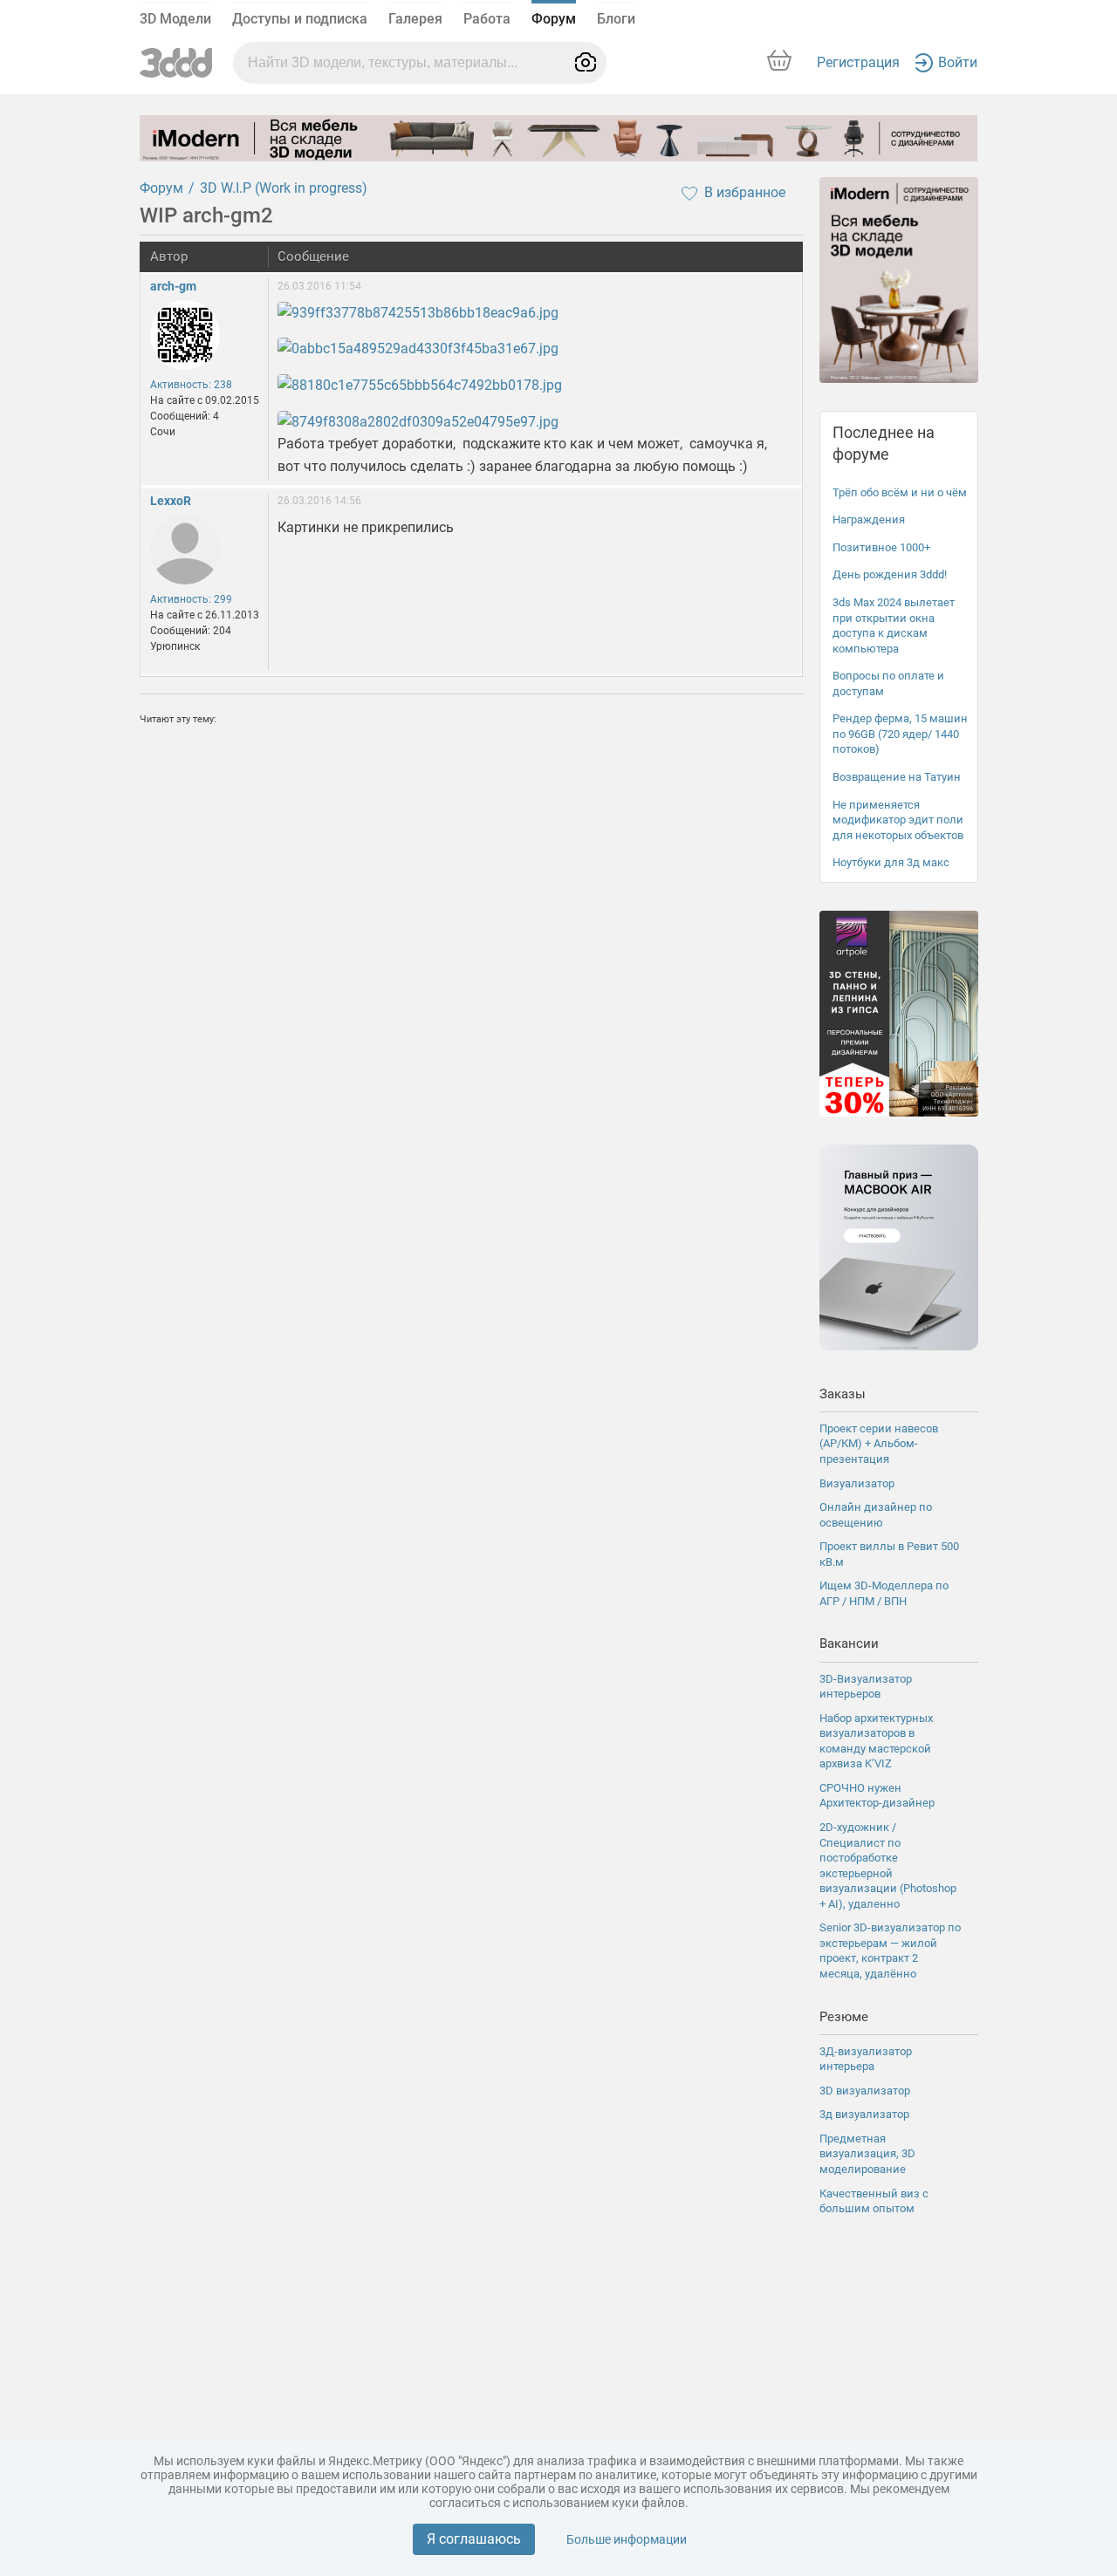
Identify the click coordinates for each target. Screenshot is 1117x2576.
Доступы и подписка (300, 19)
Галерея (415, 19)
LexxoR (171, 501)
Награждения (869, 519)
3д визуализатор (864, 2114)
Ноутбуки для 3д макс (891, 862)
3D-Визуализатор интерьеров (866, 1687)
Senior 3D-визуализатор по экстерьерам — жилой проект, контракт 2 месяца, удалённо (890, 1951)
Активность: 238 (191, 385)
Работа (487, 19)
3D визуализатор (865, 2091)
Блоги (616, 19)
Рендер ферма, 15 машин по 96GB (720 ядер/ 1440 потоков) (900, 734)
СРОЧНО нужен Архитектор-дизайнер (877, 1796)
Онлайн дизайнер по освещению (876, 1515)
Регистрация (858, 62)
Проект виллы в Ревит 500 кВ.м (889, 1554)
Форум (554, 19)
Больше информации (627, 2539)
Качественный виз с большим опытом (874, 2201)
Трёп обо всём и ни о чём (900, 492)
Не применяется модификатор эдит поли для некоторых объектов (898, 820)
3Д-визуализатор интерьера (866, 2059)
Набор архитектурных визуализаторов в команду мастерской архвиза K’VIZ (876, 1741)
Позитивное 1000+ (881, 547)
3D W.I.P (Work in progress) (284, 188)
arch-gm (173, 286)
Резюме (844, 2017)
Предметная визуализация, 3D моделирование (867, 2154)
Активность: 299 (191, 599)
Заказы (843, 1394)
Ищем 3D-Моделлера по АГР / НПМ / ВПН (884, 1593)
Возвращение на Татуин (897, 777)
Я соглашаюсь (474, 2539)
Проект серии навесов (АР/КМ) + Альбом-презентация (879, 1444)
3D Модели (175, 19)
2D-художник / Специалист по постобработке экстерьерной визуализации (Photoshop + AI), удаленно (888, 1865)
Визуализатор (857, 1483)
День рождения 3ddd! (890, 574)
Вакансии (849, 1643)
